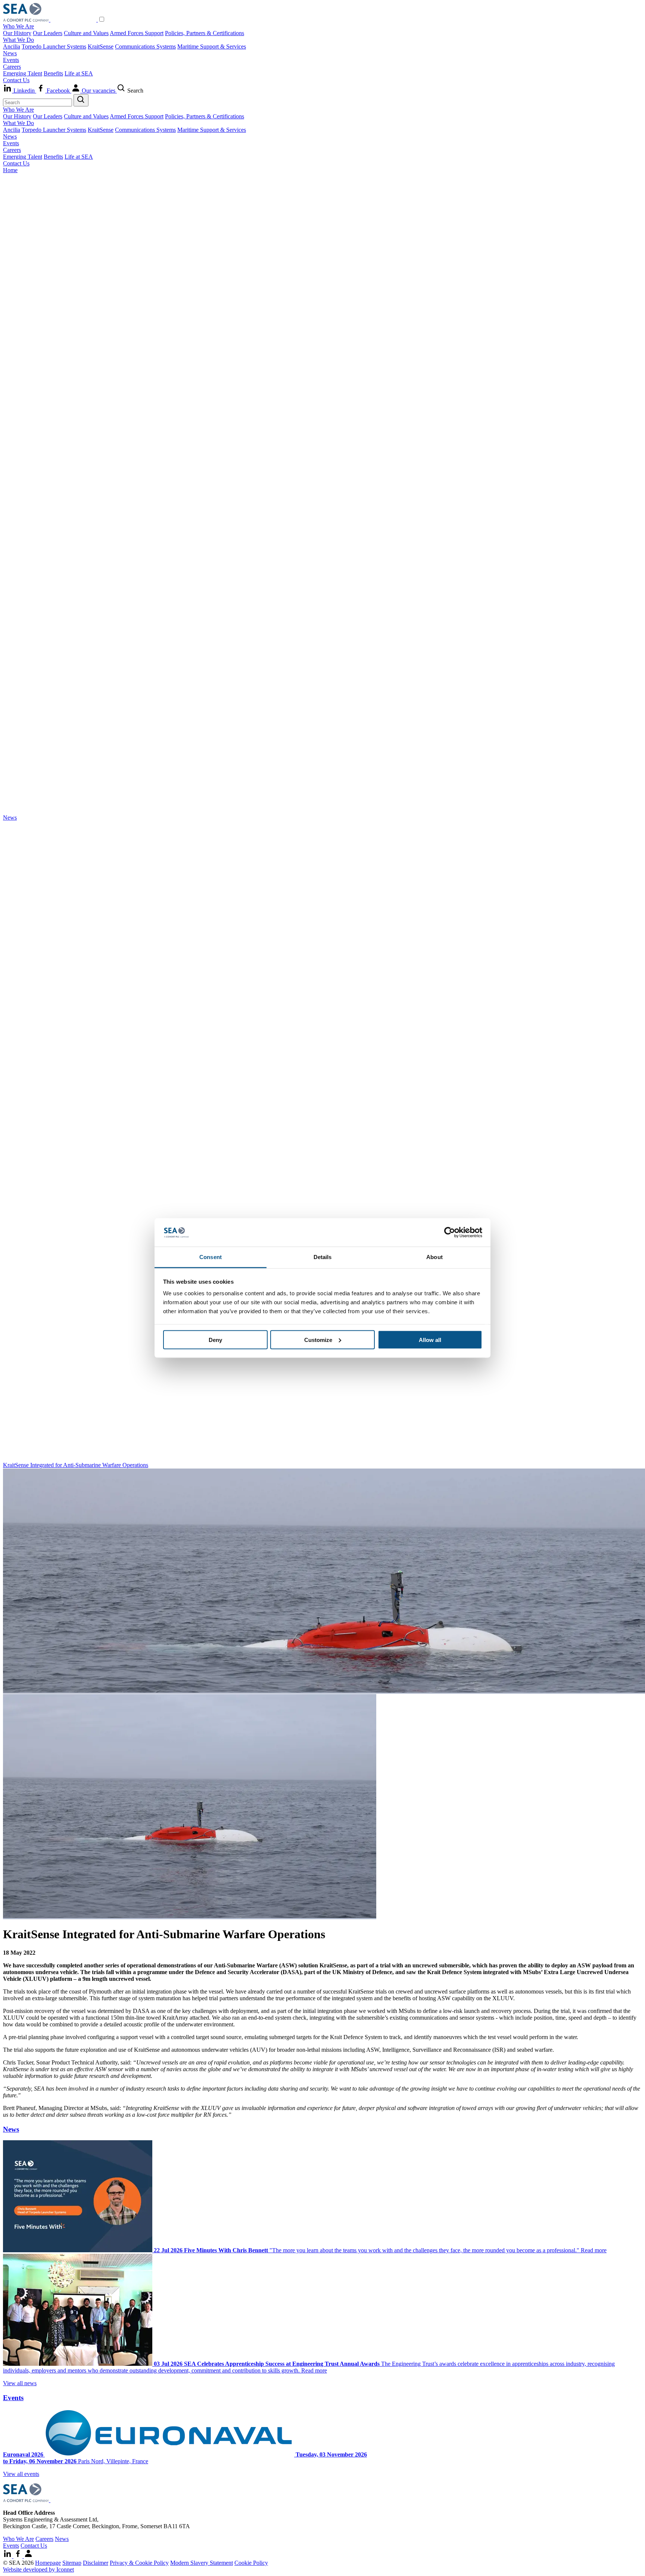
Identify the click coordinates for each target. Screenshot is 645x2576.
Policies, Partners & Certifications (205, 33)
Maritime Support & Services (212, 46)
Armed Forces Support (137, 33)
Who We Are (18, 26)
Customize (318, 1340)
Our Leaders (48, 33)
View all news (20, 2383)
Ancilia (12, 46)
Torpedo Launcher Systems (54, 46)
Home (10, 170)
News (10, 53)
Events (11, 60)
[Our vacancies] (28, 2556)
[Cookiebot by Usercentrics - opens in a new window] (450, 1233)
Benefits (53, 73)
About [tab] (434, 1257)
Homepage (48, 2563)
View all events (21, 2474)
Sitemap (72, 2563)
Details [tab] (323, 1257)
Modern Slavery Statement (202, 2563)
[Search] (81, 100)
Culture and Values (86, 33)
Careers (12, 67)
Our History (17, 33)
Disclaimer (96, 2563)
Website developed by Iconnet (38, 2569)
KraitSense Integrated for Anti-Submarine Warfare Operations (76, 1465)
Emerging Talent (23, 73)
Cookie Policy (251, 2563)
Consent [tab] (211, 1257)
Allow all (430, 1340)
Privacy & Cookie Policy (139, 2563)
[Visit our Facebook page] (19, 2556)
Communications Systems (145, 46)
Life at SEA (79, 73)
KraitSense (101, 46)
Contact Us (16, 80)
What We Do (18, 40)
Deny (215, 1340)
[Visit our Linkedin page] (8, 2556)
